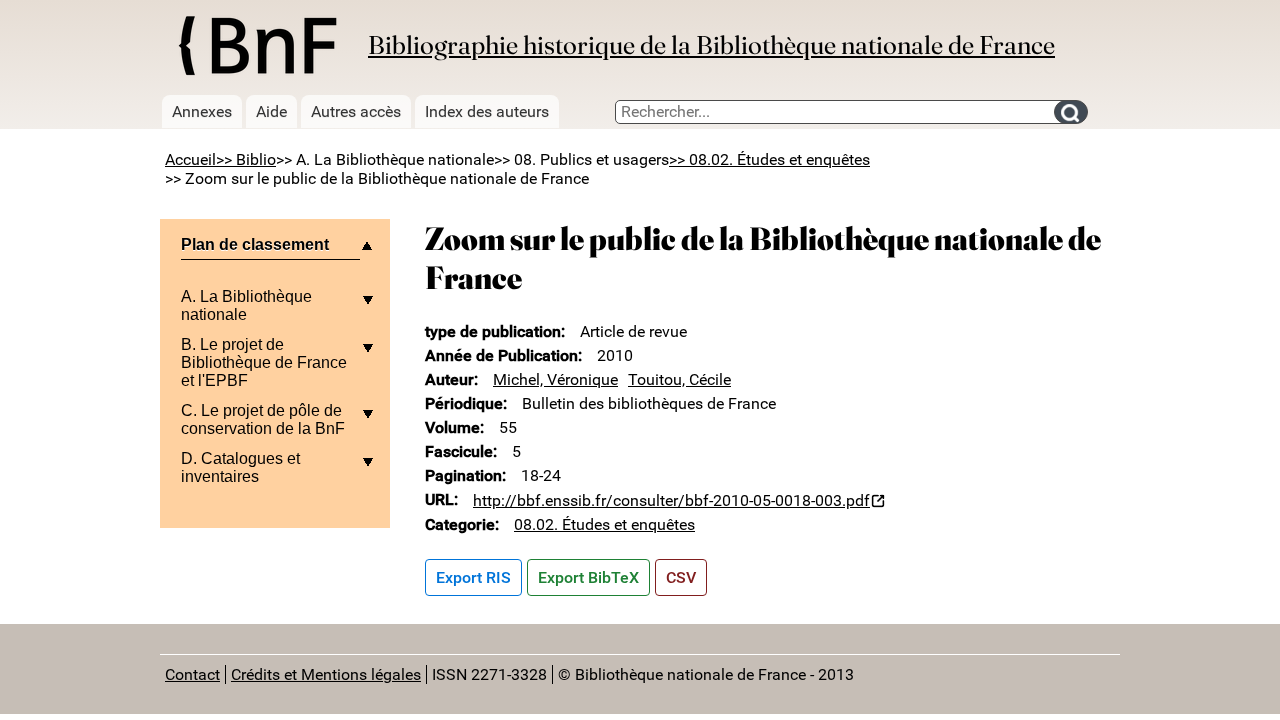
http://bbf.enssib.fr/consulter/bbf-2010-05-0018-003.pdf (671, 500)
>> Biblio (246, 159)
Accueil (190, 159)
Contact (192, 674)
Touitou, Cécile (679, 379)
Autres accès (356, 111)
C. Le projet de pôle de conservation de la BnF (263, 419)
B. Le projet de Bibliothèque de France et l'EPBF (264, 362)
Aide (271, 111)
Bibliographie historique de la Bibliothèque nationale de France (711, 45)
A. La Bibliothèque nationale (246, 305)
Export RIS (473, 577)
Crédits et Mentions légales (326, 674)
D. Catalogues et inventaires (240, 467)
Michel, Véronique (555, 379)
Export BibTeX (588, 577)
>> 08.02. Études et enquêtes (769, 159)
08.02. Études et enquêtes (604, 524)
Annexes (202, 111)
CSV (681, 577)
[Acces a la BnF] (256, 49)
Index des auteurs (487, 111)
